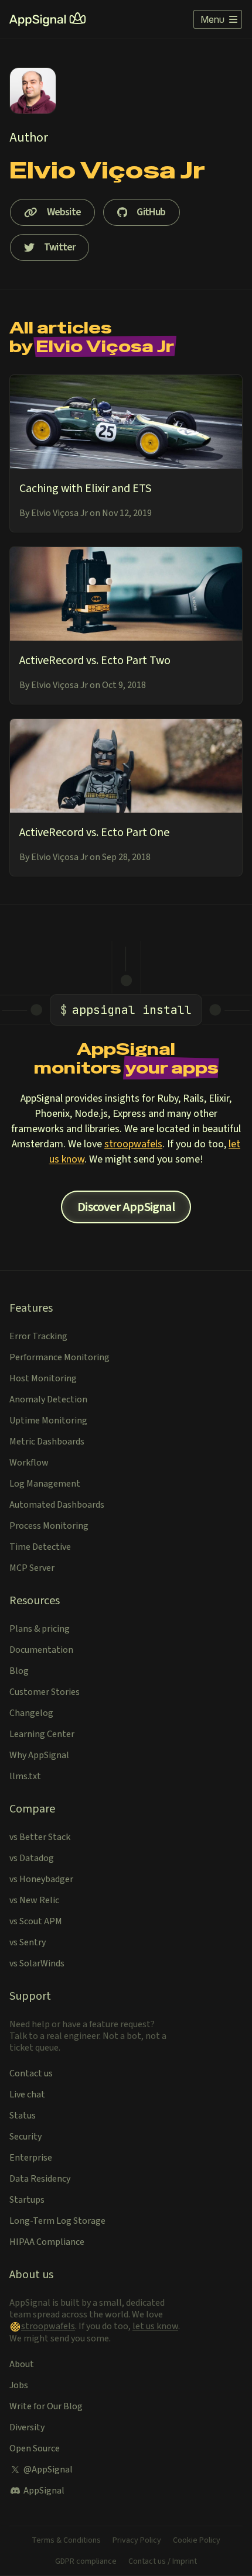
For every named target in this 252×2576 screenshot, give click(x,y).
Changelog (31, 1713)
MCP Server (32, 1568)
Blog (19, 1671)
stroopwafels (133, 1144)
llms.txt (25, 1776)
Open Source (35, 2448)
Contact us (31, 2073)
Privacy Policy (137, 2540)
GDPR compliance (86, 2561)
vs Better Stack (40, 1837)
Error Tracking (38, 1336)
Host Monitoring (43, 1378)
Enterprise (31, 2158)
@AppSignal (48, 2470)
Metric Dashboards (47, 1442)
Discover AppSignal (126, 1207)
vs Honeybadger (41, 1879)
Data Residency (40, 2179)
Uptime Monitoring (48, 1421)
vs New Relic (34, 1900)
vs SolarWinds (37, 1963)
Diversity (27, 2427)
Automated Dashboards (57, 1505)
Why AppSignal (39, 1755)
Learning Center (42, 1734)
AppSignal (44, 2491)
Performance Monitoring (59, 1357)
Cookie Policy (197, 2540)
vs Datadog (32, 1858)
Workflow (29, 1463)
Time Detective (40, 1547)
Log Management (45, 1484)
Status (23, 2116)
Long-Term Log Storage (57, 2221)
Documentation (41, 1650)
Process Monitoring (49, 1526)
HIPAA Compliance (47, 2242)
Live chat (27, 2094)
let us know (155, 2326)
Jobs (19, 2385)
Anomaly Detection (48, 1399)
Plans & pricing (40, 1629)
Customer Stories (45, 1692)
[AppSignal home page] (47, 19)
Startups (27, 2200)
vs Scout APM (36, 1921)
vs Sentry (28, 1942)
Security (25, 2137)
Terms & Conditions (66, 2540)
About (22, 2364)
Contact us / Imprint (163, 2561)
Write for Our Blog (46, 2406)
